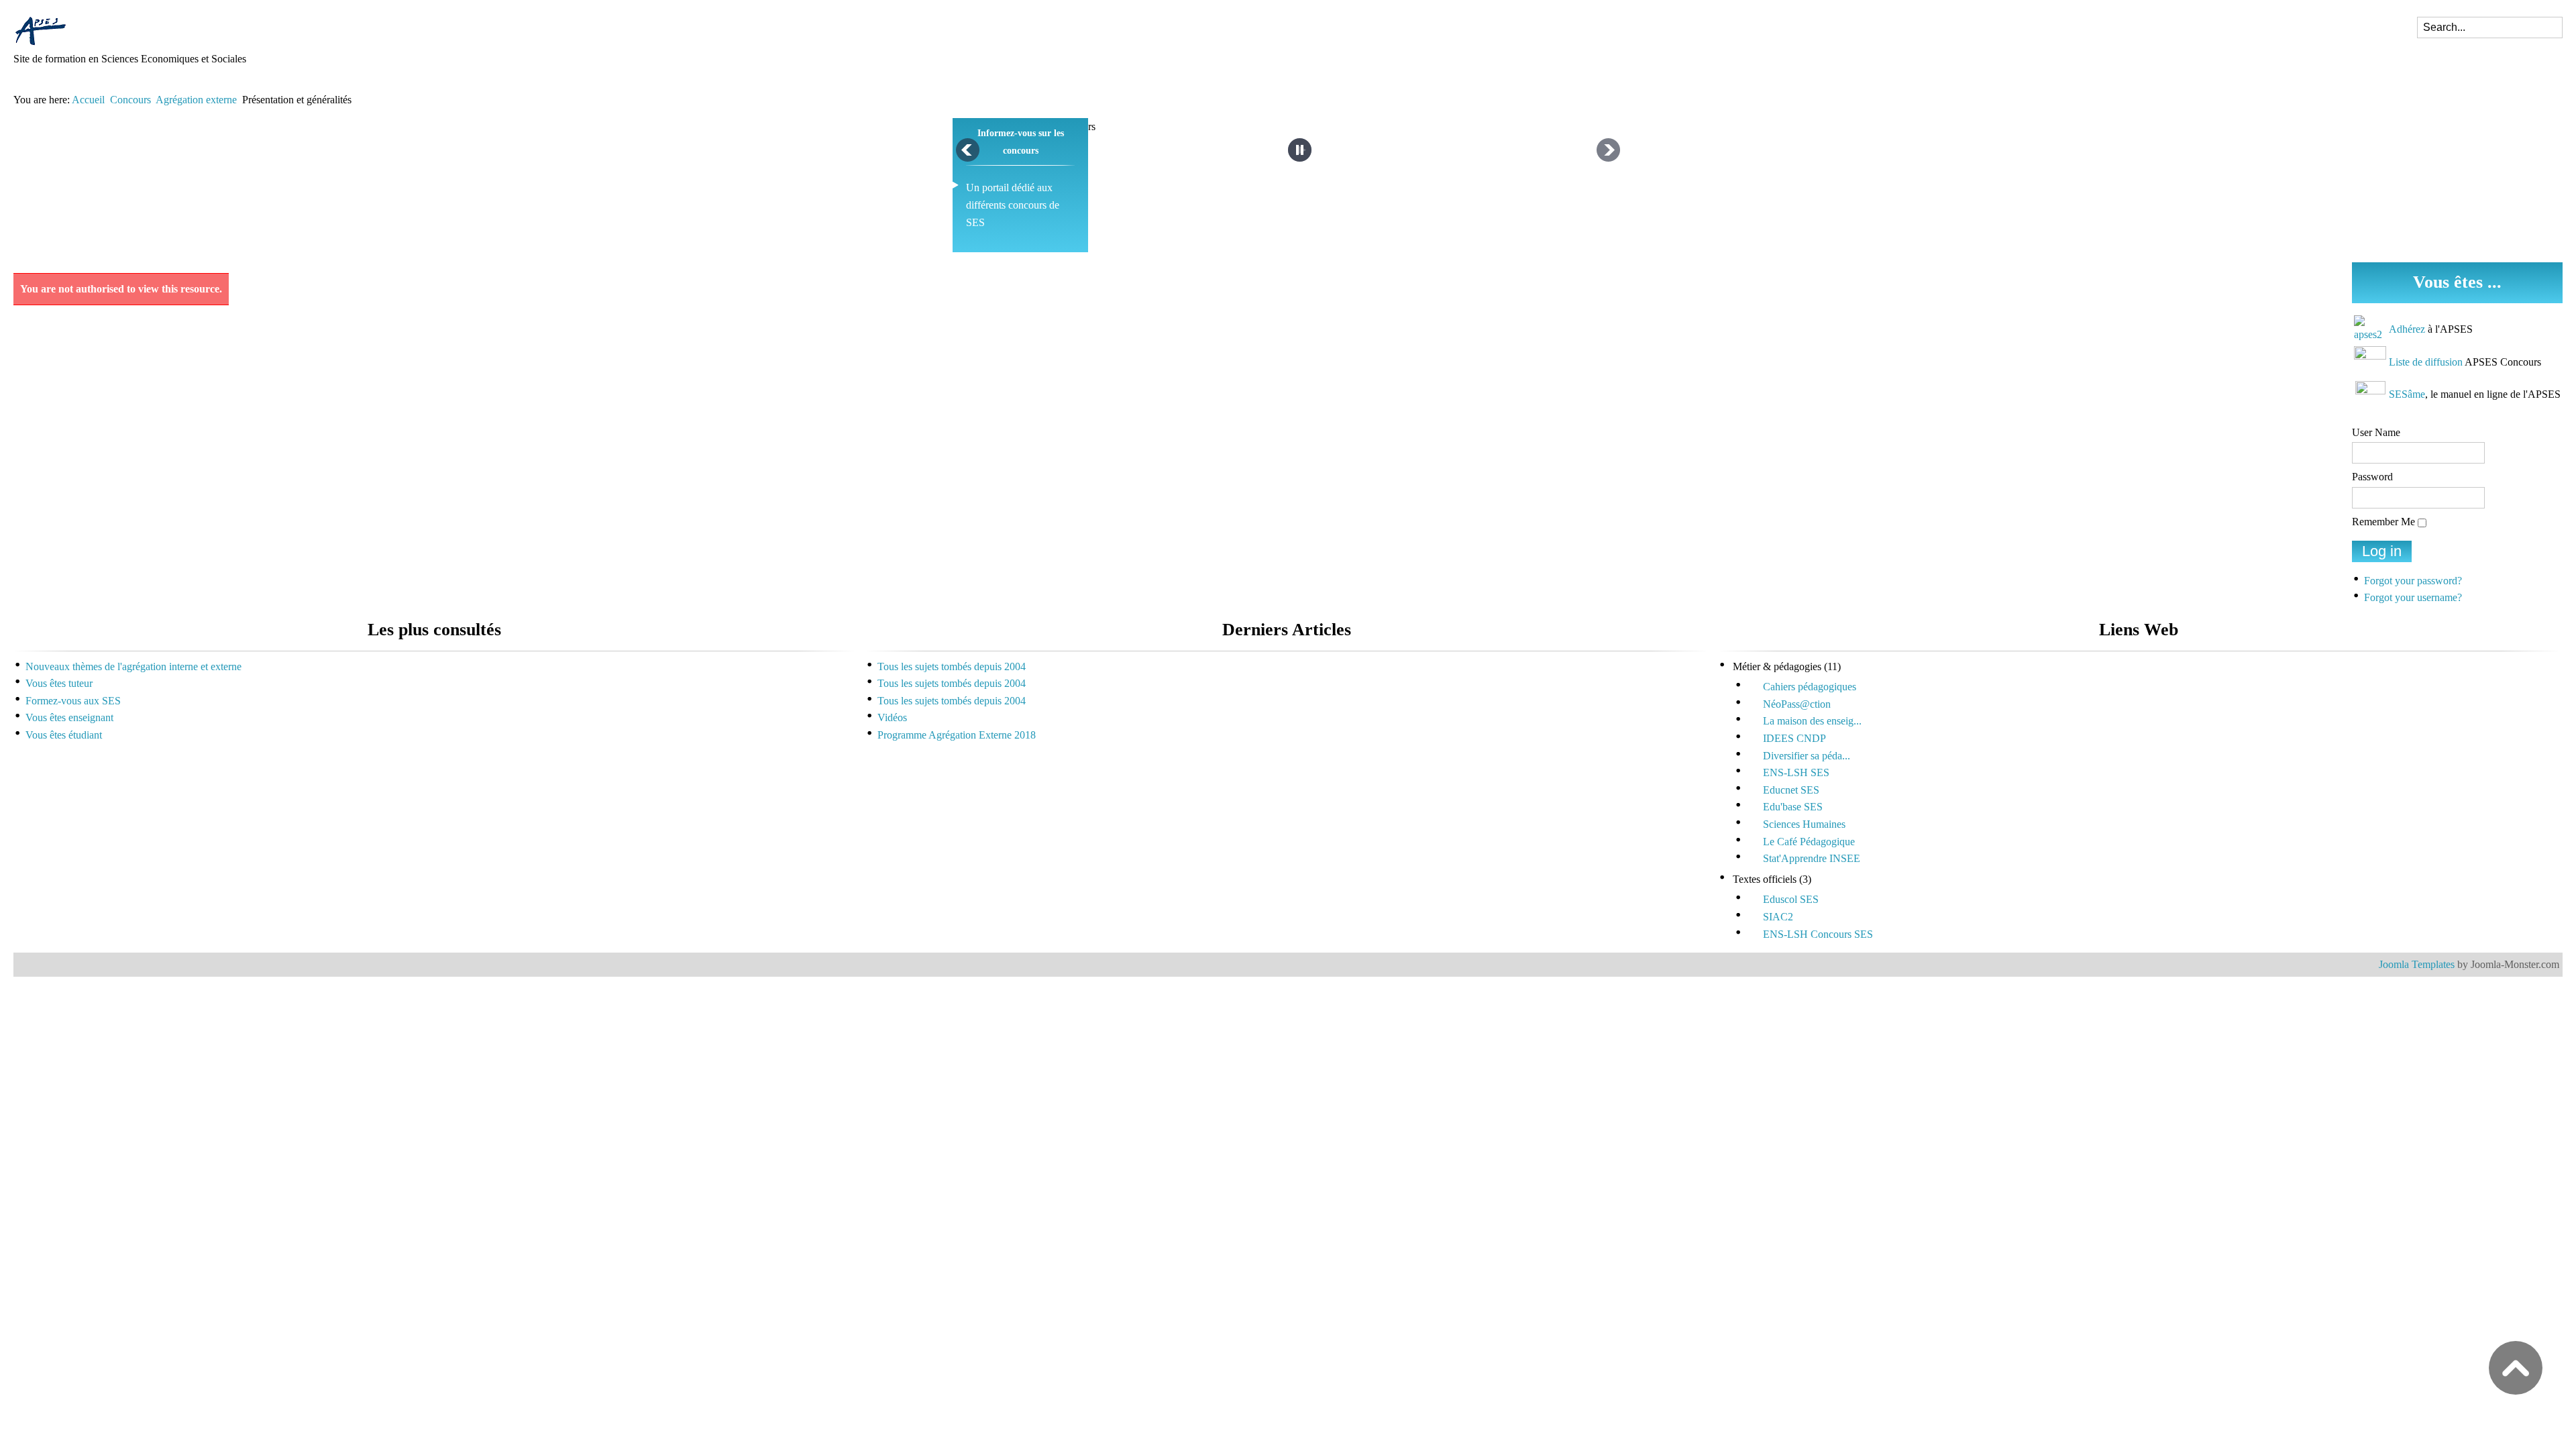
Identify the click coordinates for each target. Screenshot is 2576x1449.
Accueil (88, 100)
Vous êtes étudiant (64, 735)
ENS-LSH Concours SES (1818, 934)
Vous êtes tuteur (59, 683)
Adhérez (2407, 329)
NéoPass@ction (1797, 704)
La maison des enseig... (1812, 721)
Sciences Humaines (1804, 824)
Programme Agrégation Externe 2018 (957, 735)
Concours (130, 100)
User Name (2376, 432)
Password (2372, 477)
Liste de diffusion (2426, 362)
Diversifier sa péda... (1807, 756)
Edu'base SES (1793, 807)
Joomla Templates (2417, 964)
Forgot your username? (2413, 597)
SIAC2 (1778, 917)
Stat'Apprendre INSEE (1812, 858)
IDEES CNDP (1794, 738)
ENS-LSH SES (1796, 772)
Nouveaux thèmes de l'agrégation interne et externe (133, 666)
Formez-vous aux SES (73, 701)
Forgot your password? (2413, 581)
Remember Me (2383, 522)
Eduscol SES (1791, 899)
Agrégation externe (196, 100)
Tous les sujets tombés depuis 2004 (952, 666)
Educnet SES (1791, 790)
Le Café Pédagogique (1809, 842)
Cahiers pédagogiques (1810, 687)
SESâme (2407, 394)
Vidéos (892, 717)
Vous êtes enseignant (69, 717)
